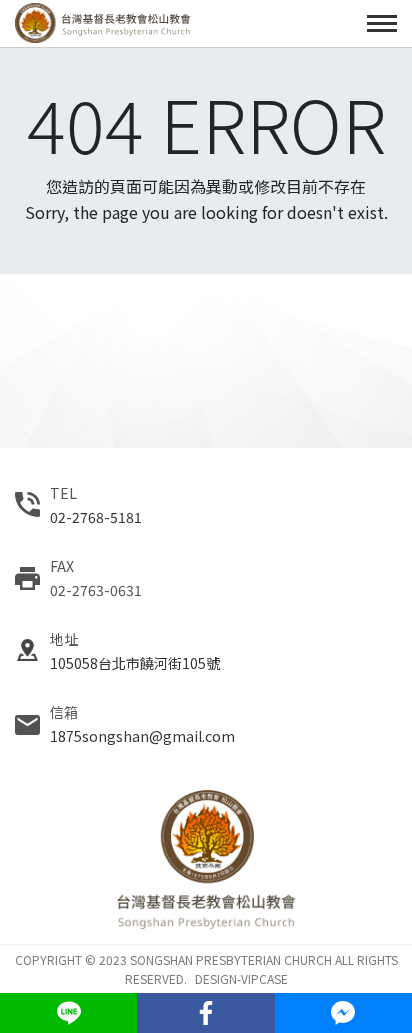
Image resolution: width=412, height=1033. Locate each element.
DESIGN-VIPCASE (241, 978)
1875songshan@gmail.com (142, 736)
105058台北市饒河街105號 (135, 663)
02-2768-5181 (96, 517)
